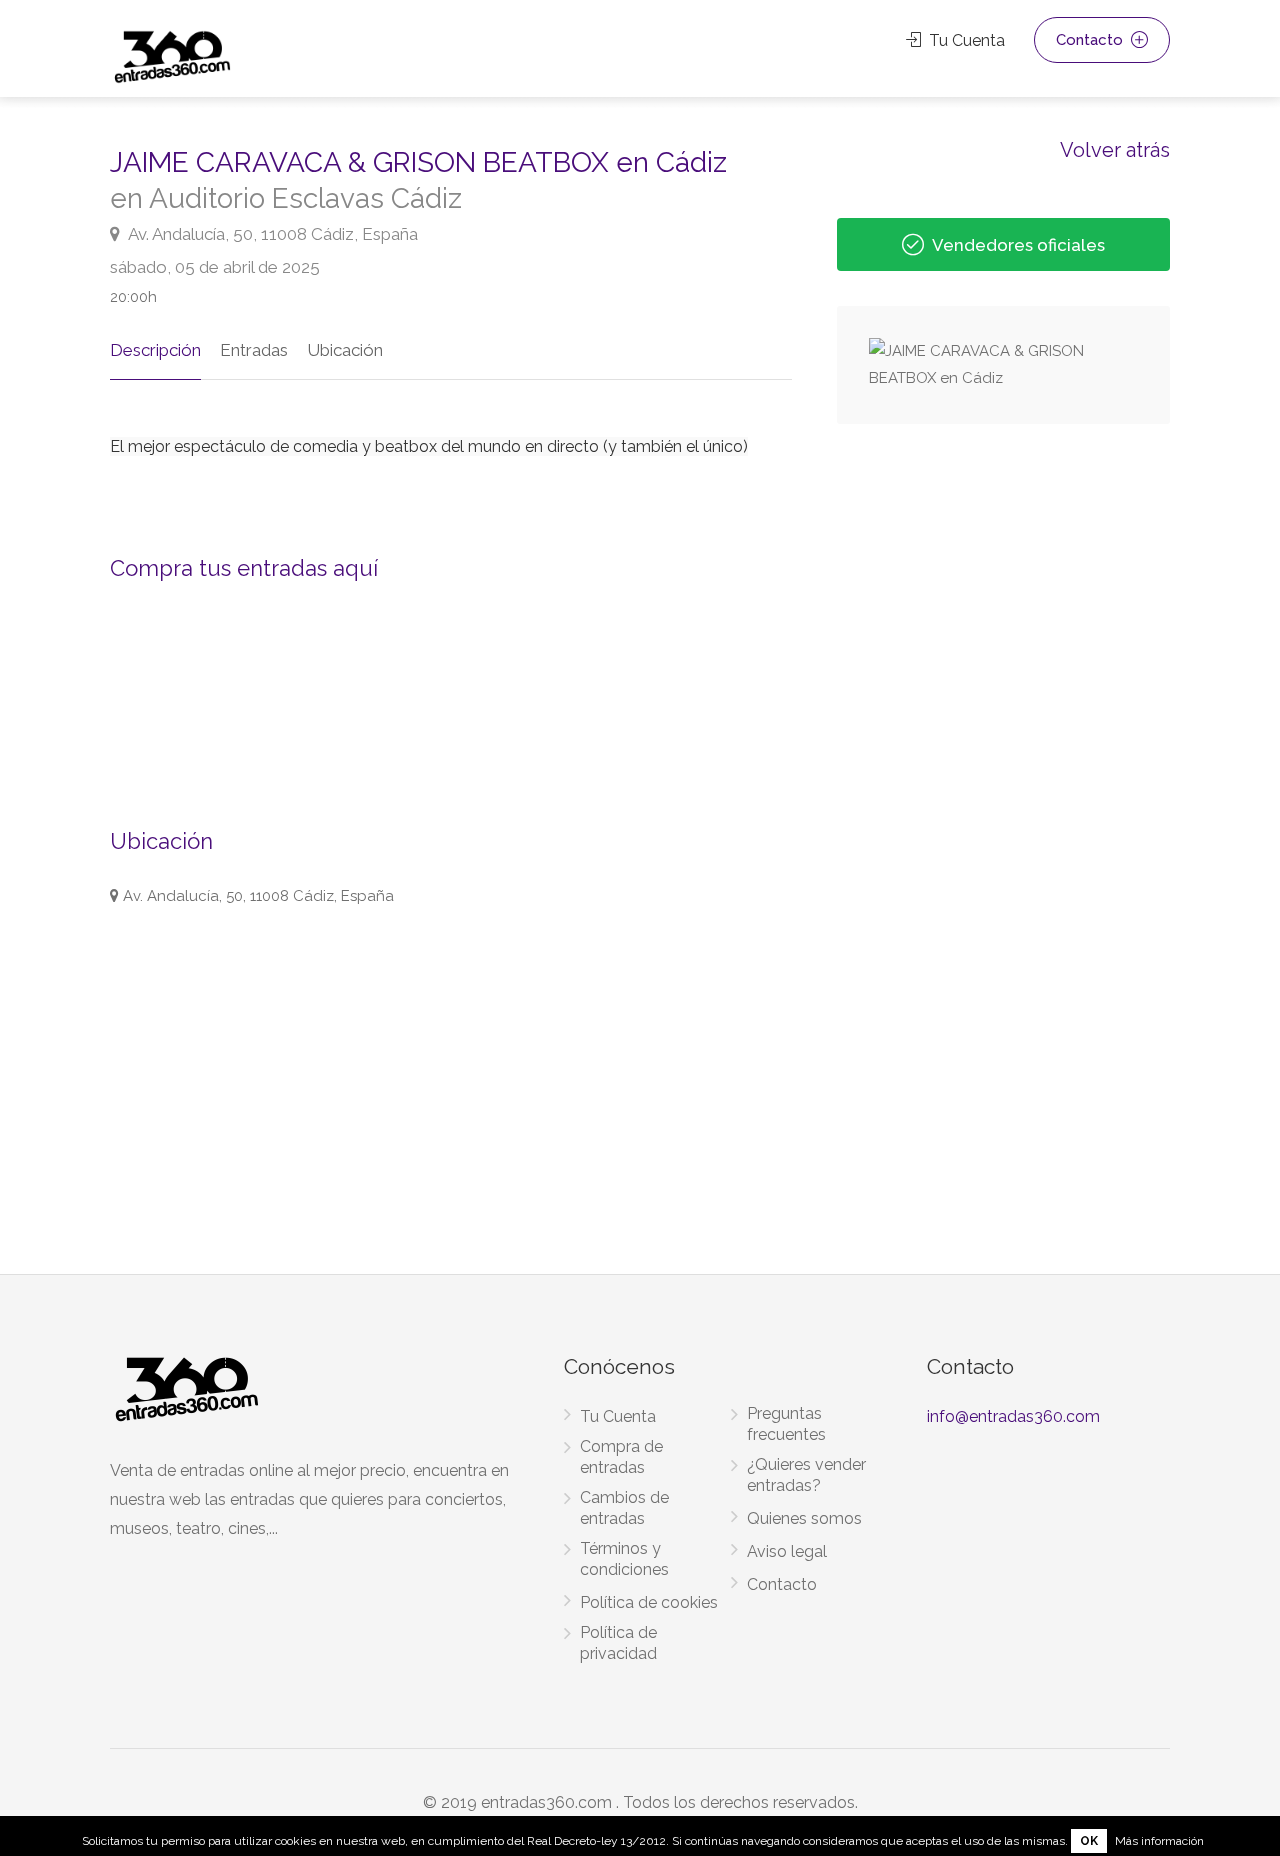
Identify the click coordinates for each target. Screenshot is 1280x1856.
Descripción (155, 350)
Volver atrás (1115, 149)
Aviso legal (787, 1551)
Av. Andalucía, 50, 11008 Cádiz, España (271, 234)
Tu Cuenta (965, 40)
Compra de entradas (621, 1457)
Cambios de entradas (624, 1508)
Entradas (254, 350)
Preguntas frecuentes (786, 1424)
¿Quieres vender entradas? (806, 1475)
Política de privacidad (618, 1643)
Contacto (1091, 40)
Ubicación (345, 350)
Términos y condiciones (624, 1559)
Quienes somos (804, 1518)
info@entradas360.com (1013, 1416)
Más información (1159, 1841)
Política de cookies (649, 1602)
